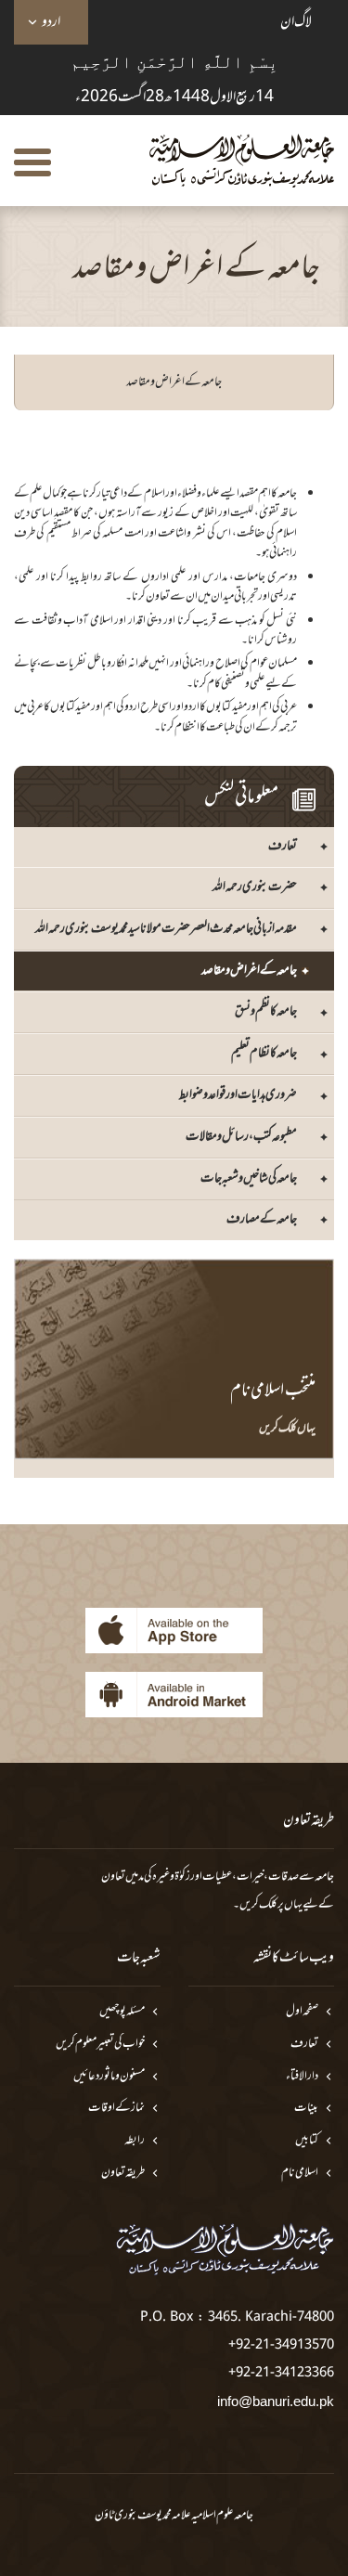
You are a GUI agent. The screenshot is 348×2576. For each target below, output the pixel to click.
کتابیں (307, 2141)
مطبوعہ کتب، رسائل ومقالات (241, 1137)
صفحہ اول (302, 2012)
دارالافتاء (302, 2077)
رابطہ (135, 2141)
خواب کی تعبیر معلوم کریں (100, 2045)
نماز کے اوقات (116, 2109)
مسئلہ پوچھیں (122, 2012)
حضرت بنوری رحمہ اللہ (255, 887)
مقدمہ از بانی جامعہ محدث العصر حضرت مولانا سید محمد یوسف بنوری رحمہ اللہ (166, 929)
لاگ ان (296, 22)
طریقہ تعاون (123, 2174)
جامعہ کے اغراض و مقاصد (249, 971)
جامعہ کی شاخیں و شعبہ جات (249, 1178)
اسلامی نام (300, 2174)
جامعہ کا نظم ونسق (266, 1011)
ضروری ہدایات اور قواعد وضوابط (238, 1095)
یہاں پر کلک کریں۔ (268, 1905)
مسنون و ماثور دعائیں (109, 2077)
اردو (51, 22)
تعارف (283, 846)
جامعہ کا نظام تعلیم (264, 1053)
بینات (306, 2109)
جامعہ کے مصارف (262, 1219)
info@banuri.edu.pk (276, 2401)
